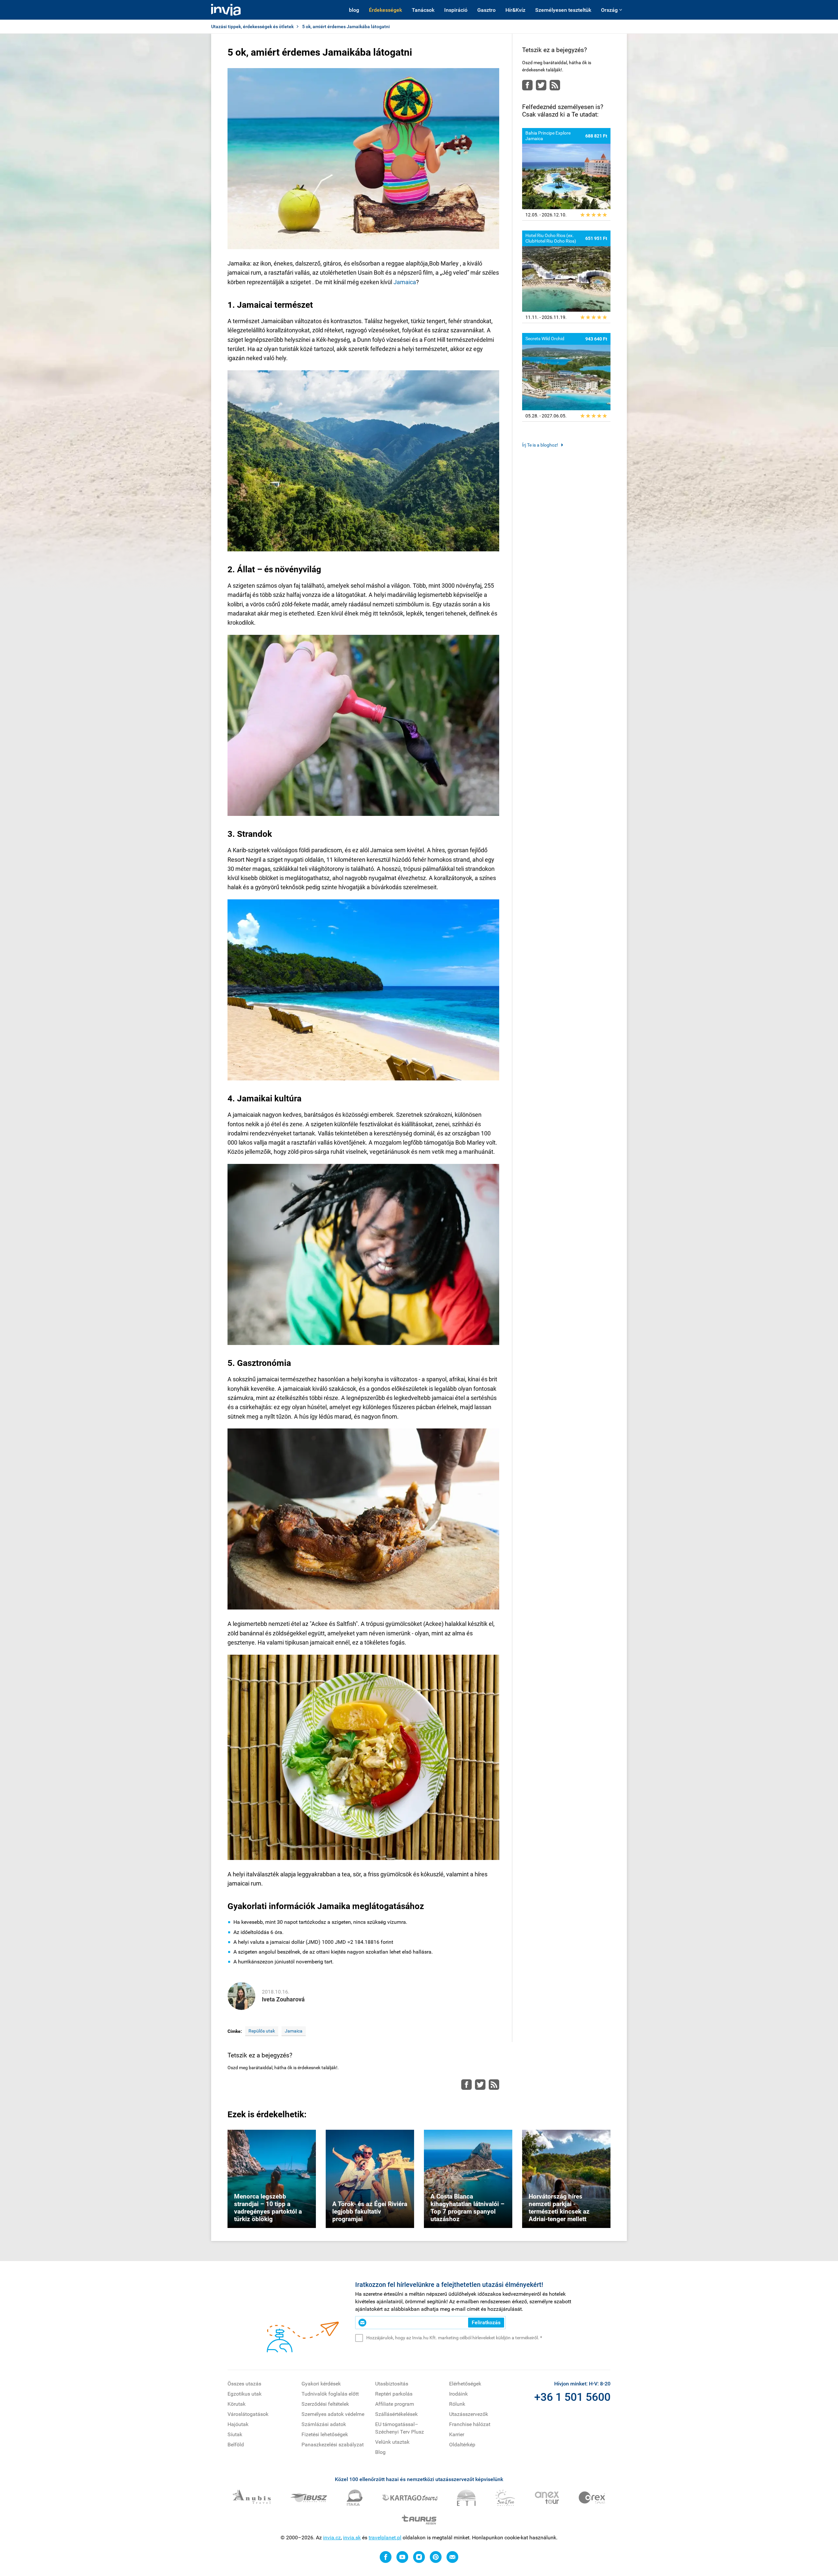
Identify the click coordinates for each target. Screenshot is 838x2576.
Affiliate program (395, 2404)
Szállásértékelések (396, 2414)
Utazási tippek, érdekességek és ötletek (252, 27)
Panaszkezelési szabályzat (333, 2445)
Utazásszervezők (469, 2414)
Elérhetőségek (465, 2384)
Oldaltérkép (462, 2445)
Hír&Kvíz (515, 10)
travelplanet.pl (385, 2538)
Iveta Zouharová (283, 1999)
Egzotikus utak (245, 2394)
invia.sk (352, 2538)
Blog (380, 2452)
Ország (609, 10)
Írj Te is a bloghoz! (540, 445)
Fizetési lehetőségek (325, 2434)
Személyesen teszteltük (563, 10)
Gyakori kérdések (321, 2384)
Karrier (457, 2434)
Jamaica (405, 282)
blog (354, 10)
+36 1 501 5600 (572, 2397)
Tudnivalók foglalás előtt (330, 2394)
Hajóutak (238, 2424)
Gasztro (486, 10)
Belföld (236, 2445)
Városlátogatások (248, 2414)
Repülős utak (262, 2031)
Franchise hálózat (470, 2424)
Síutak (235, 2434)
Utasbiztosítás (392, 2384)
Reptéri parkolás (394, 2394)
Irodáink (458, 2394)
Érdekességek (385, 10)
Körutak (237, 2404)
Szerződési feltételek (325, 2404)
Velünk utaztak (392, 2442)
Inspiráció (456, 10)
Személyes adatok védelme (333, 2414)
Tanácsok (423, 10)
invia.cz (332, 2538)
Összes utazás (244, 2384)
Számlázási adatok (324, 2424)
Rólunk (457, 2404)
